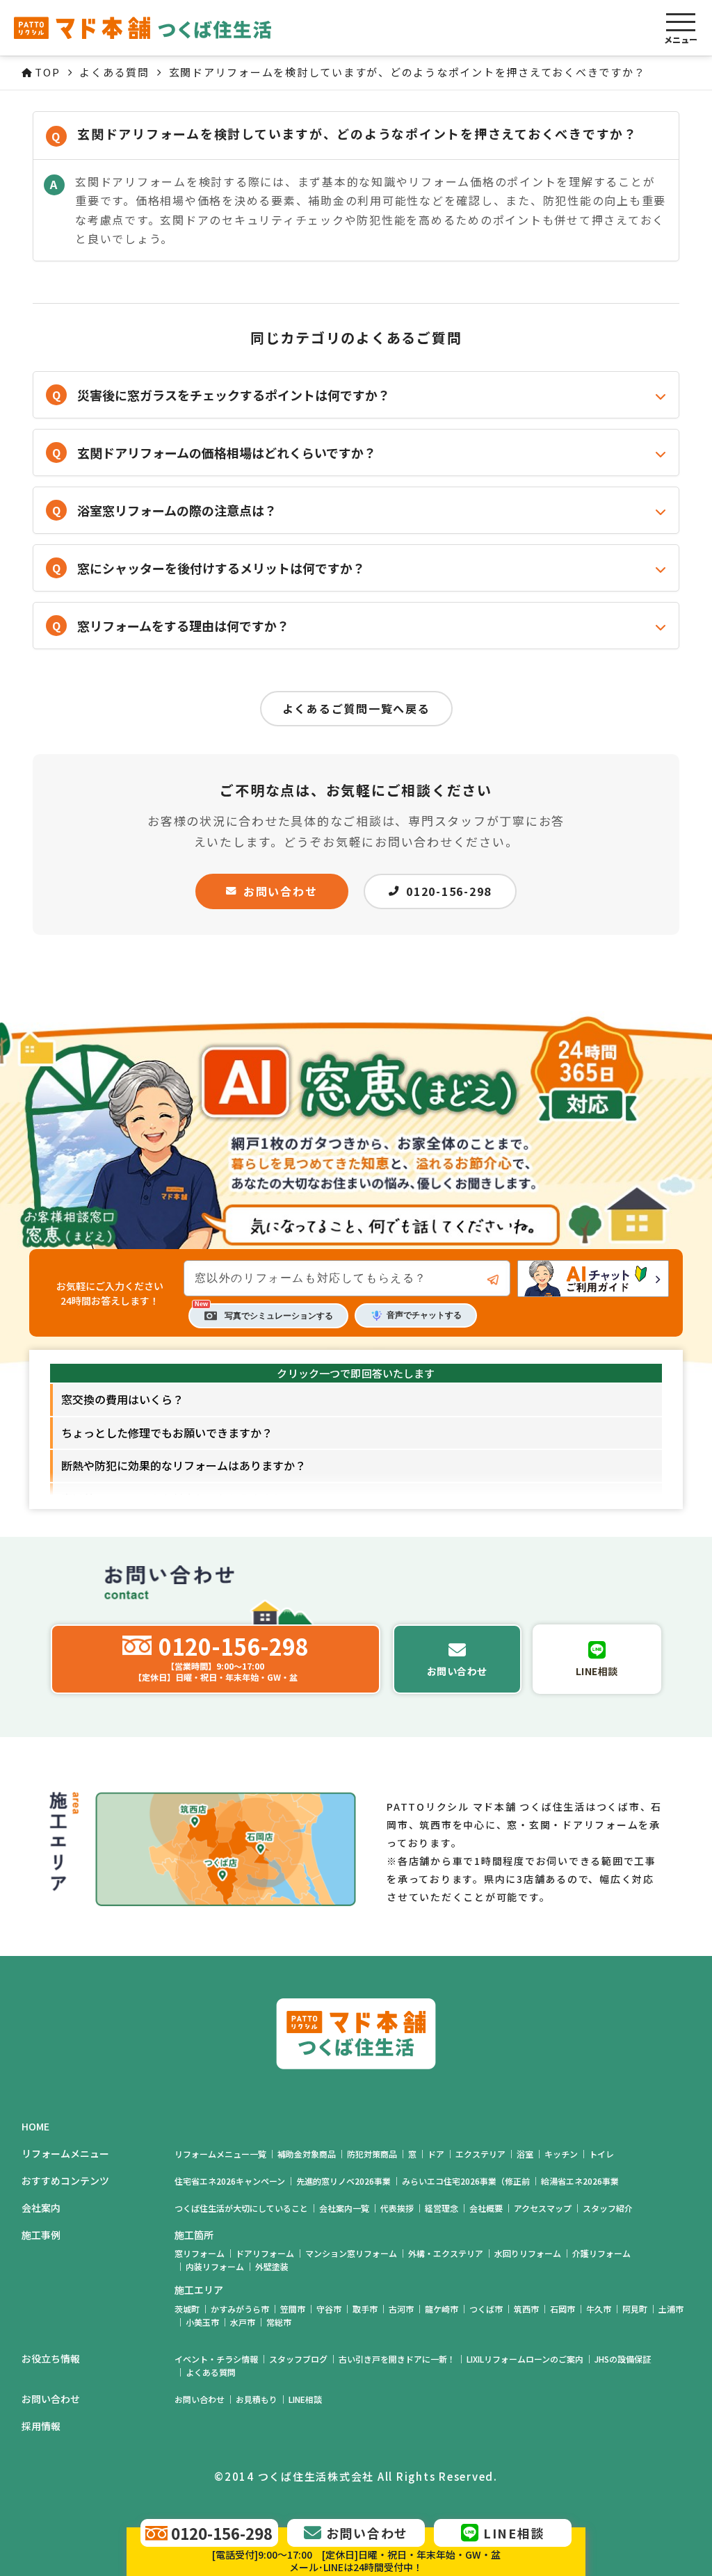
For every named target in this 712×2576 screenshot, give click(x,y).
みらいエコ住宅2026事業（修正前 (466, 2181)
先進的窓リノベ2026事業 (343, 2181)
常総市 (279, 2322)
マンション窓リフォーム (351, 2253)
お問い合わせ (281, 891)
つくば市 (486, 2309)
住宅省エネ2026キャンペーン (230, 2181)
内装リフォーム (215, 2266)
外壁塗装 (272, 2266)
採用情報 (41, 2426)
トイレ (601, 2154)
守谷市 (329, 2309)
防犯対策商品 (372, 2154)
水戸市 (243, 2322)
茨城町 (187, 2309)
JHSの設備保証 (623, 2359)
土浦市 (671, 2309)
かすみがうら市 (240, 2309)
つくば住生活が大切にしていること (241, 2208)
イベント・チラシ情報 (216, 2359)
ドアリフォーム (265, 2253)
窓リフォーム (200, 2253)
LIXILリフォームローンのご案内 (525, 2359)
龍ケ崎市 (442, 2309)
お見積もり (257, 2399)
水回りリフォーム (528, 2253)
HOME (35, 2127)
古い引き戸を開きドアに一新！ (397, 2359)
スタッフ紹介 (608, 2208)
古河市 (401, 2309)
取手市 (365, 2309)
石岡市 (563, 2309)
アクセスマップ (543, 2208)
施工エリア (199, 2290)
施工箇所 (194, 2235)
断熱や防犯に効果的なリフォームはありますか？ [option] (184, 1465)
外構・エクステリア (446, 2253)
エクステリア (480, 2154)
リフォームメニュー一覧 (220, 2154)
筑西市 (526, 2309)
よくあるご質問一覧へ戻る (356, 708)
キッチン (561, 2154)
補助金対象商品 (307, 2154)
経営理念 (442, 2208)
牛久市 (599, 2309)
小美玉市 (202, 2322)
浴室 (525, 2154)
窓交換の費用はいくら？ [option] (122, 1399)
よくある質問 (211, 2372)
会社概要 (486, 2208)
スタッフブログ (298, 2359)
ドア (436, 2154)
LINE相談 (305, 2399)
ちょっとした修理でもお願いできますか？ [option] (167, 1433)
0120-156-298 (449, 891)
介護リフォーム (601, 2253)
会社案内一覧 (344, 2208)
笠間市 (293, 2309)
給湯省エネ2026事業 (580, 2181)
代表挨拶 (397, 2208)
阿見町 (635, 2309)
